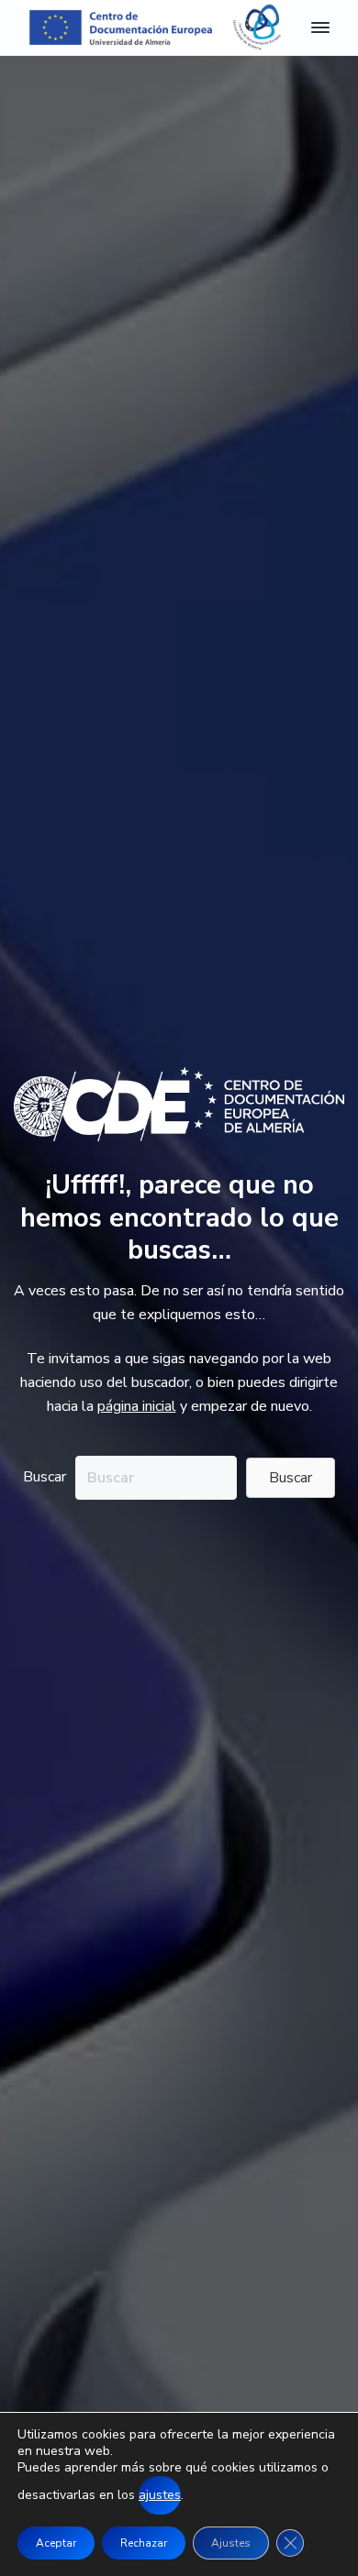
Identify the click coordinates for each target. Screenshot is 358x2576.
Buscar (45, 1477)
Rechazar (144, 2543)
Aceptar (56, 2543)
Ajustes (231, 2543)
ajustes (160, 2495)
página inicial (137, 1406)
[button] (291, 1478)
